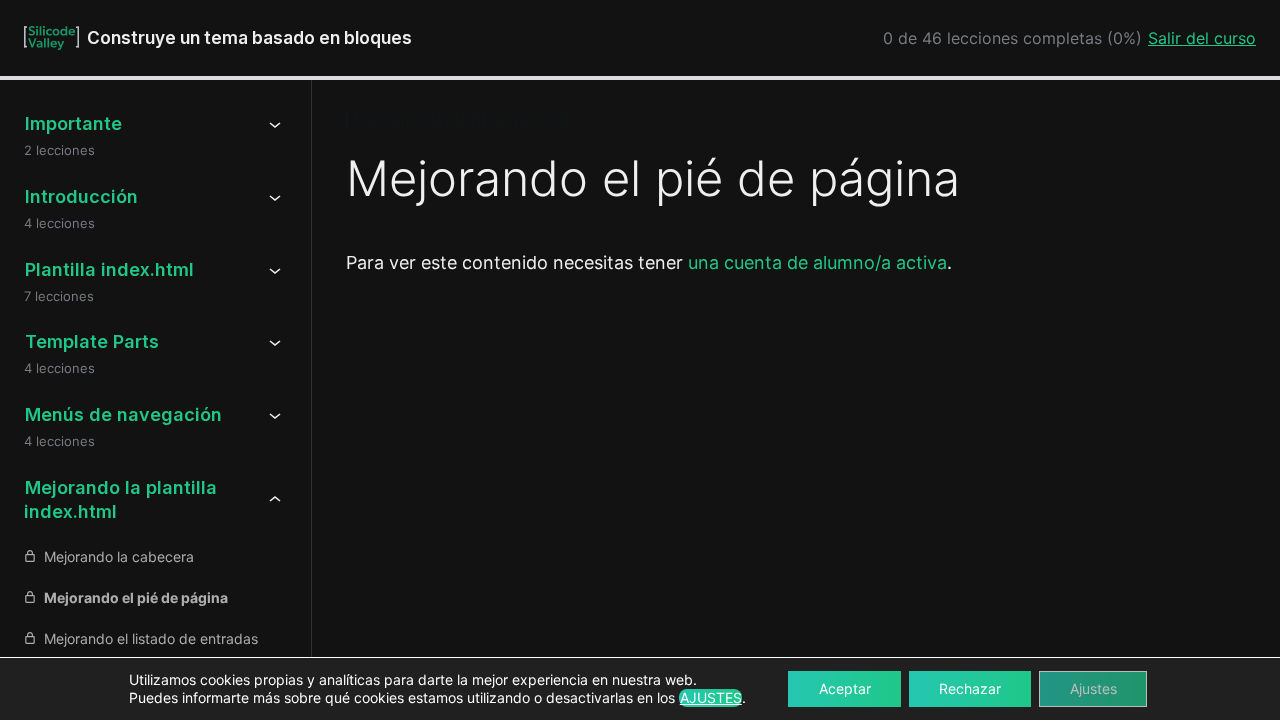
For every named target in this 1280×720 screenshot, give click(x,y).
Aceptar (845, 688)
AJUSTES (711, 697)
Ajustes (1093, 688)
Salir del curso (1202, 38)
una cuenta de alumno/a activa (817, 262)
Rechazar (970, 688)
